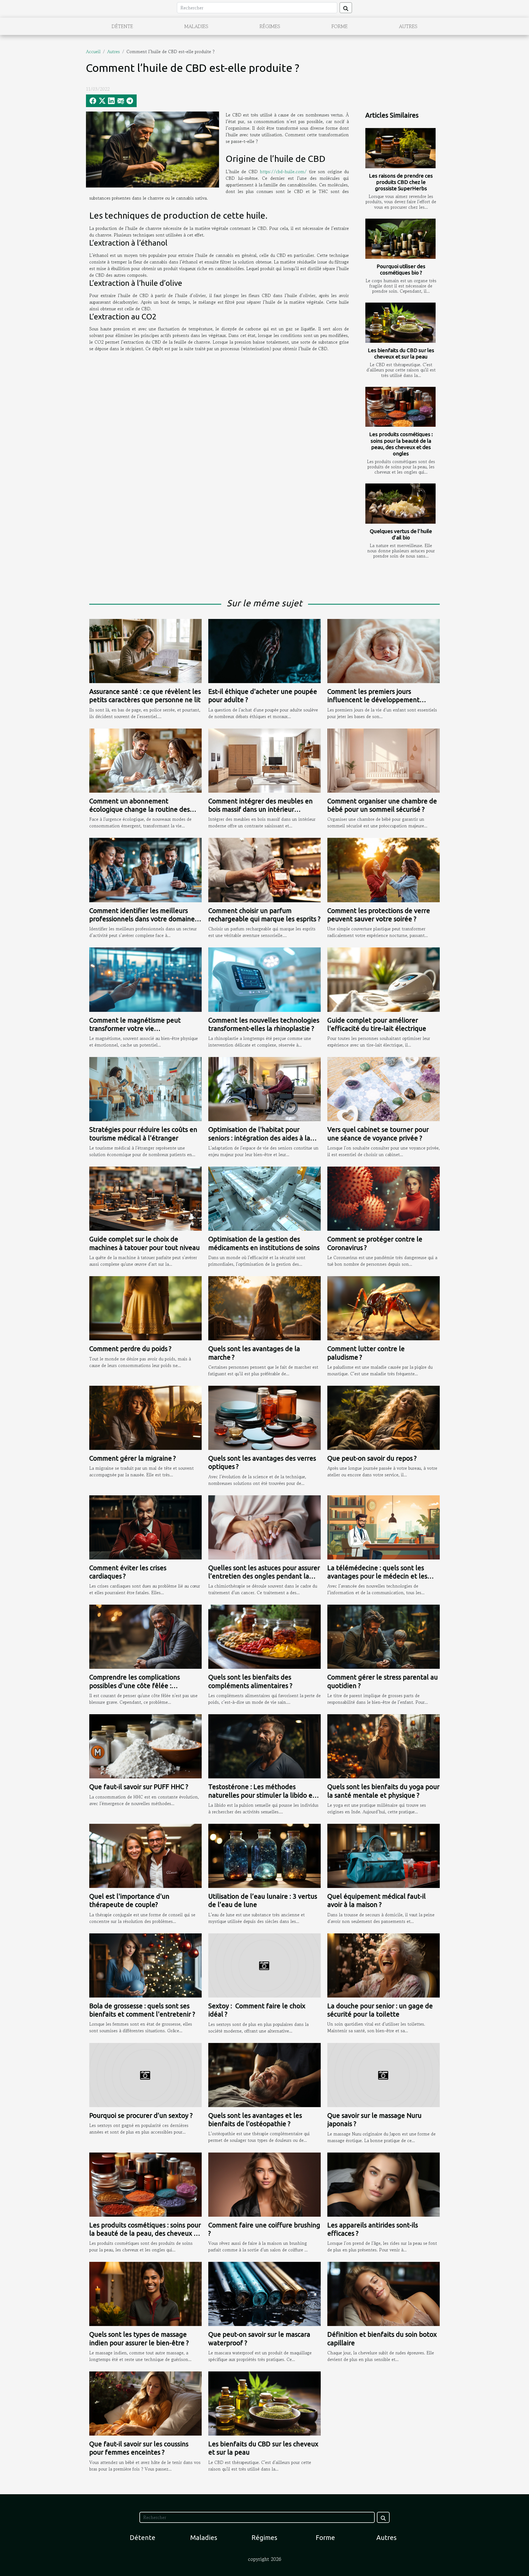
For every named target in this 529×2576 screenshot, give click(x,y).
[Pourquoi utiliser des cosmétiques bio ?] (400, 239)
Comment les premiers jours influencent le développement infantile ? (373, 700)
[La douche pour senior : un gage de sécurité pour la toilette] (384, 1965)
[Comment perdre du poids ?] (145, 1308)
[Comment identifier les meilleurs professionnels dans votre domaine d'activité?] (145, 869)
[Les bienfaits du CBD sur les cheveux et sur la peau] (400, 323)
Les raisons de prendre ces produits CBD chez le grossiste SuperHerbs (401, 182)
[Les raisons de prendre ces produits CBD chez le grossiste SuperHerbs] (400, 148)
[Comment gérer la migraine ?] (145, 1417)
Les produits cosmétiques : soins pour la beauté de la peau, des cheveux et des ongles (401, 444)
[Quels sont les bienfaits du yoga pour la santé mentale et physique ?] (384, 1746)
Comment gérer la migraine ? (133, 1458)
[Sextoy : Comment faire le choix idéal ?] (264, 1965)
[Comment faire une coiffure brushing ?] (264, 2184)
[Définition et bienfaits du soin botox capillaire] (384, 2293)
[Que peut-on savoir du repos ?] (384, 1417)
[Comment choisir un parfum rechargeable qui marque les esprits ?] (264, 869)
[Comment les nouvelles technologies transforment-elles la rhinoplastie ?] (264, 979)
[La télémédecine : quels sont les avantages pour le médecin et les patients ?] (384, 1527)
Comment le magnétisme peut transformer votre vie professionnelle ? (135, 1029)
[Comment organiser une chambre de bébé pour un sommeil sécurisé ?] (384, 760)
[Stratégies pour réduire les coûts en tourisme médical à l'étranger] (145, 1088)
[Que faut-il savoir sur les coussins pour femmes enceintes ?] (145, 2403)
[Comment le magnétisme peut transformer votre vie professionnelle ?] (145, 979)
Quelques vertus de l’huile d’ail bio (401, 534)
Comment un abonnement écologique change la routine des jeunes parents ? (140, 809)
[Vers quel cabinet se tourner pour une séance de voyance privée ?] (384, 1088)
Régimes (270, 26)
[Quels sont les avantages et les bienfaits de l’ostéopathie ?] (264, 2074)
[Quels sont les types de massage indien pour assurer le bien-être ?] (145, 2293)
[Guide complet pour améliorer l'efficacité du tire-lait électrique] (384, 979)
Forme (340, 26)
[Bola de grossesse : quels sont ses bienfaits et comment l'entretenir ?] (145, 1965)
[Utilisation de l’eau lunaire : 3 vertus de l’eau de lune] (264, 1855)
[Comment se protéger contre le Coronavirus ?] (384, 1198)
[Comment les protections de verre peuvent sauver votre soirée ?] (384, 869)
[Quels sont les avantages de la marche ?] (264, 1308)
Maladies (196, 26)
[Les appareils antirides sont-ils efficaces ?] (384, 2184)
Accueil (93, 51)
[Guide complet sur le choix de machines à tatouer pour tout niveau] (145, 1198)
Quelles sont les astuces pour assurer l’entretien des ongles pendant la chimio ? (264, 1576)
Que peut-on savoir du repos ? (372, 1458)
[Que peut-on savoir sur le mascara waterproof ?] (264, 2293)
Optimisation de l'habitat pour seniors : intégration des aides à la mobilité (259, 1138)
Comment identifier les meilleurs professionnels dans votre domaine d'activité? (142, 919)
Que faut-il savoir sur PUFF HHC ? (139, 1787)
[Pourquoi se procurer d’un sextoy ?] (145, 2074)
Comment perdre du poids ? (130, 1349)
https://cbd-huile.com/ (283, 172)
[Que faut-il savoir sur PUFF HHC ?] (145, 1746)
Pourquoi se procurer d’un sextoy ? (141, 2116)
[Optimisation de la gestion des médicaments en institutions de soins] (264, 1198)
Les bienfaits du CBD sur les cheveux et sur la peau (401, 353)
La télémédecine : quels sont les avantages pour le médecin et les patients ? (377, 1576)
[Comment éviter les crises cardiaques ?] (145, 1527)
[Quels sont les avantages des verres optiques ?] (264, 1417)
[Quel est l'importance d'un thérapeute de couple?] (145, 1855)
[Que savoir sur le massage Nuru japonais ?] (384, 2074)
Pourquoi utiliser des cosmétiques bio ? (401, 269)
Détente (122, 26)
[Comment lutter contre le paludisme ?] (384, 1308)
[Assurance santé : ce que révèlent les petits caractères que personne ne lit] (145, 650)
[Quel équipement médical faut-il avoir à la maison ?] (384, 1855)
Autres (408, 26)
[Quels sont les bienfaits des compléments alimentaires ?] (264, 1636)
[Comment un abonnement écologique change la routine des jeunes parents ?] (145, 760)
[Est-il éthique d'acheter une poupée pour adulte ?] (264, 650)
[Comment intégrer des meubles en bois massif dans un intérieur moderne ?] (264, 760)
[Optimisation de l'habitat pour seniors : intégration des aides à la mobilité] (264, 1088)
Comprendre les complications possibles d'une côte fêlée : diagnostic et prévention (135, 1686)
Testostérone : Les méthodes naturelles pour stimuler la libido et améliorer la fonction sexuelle (262, 1795)
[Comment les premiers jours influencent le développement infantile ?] (384, 650)
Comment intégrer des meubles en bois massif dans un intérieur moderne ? (261, 809)
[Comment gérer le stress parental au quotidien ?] (384, 1636)
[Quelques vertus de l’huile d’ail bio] (400, 504)
